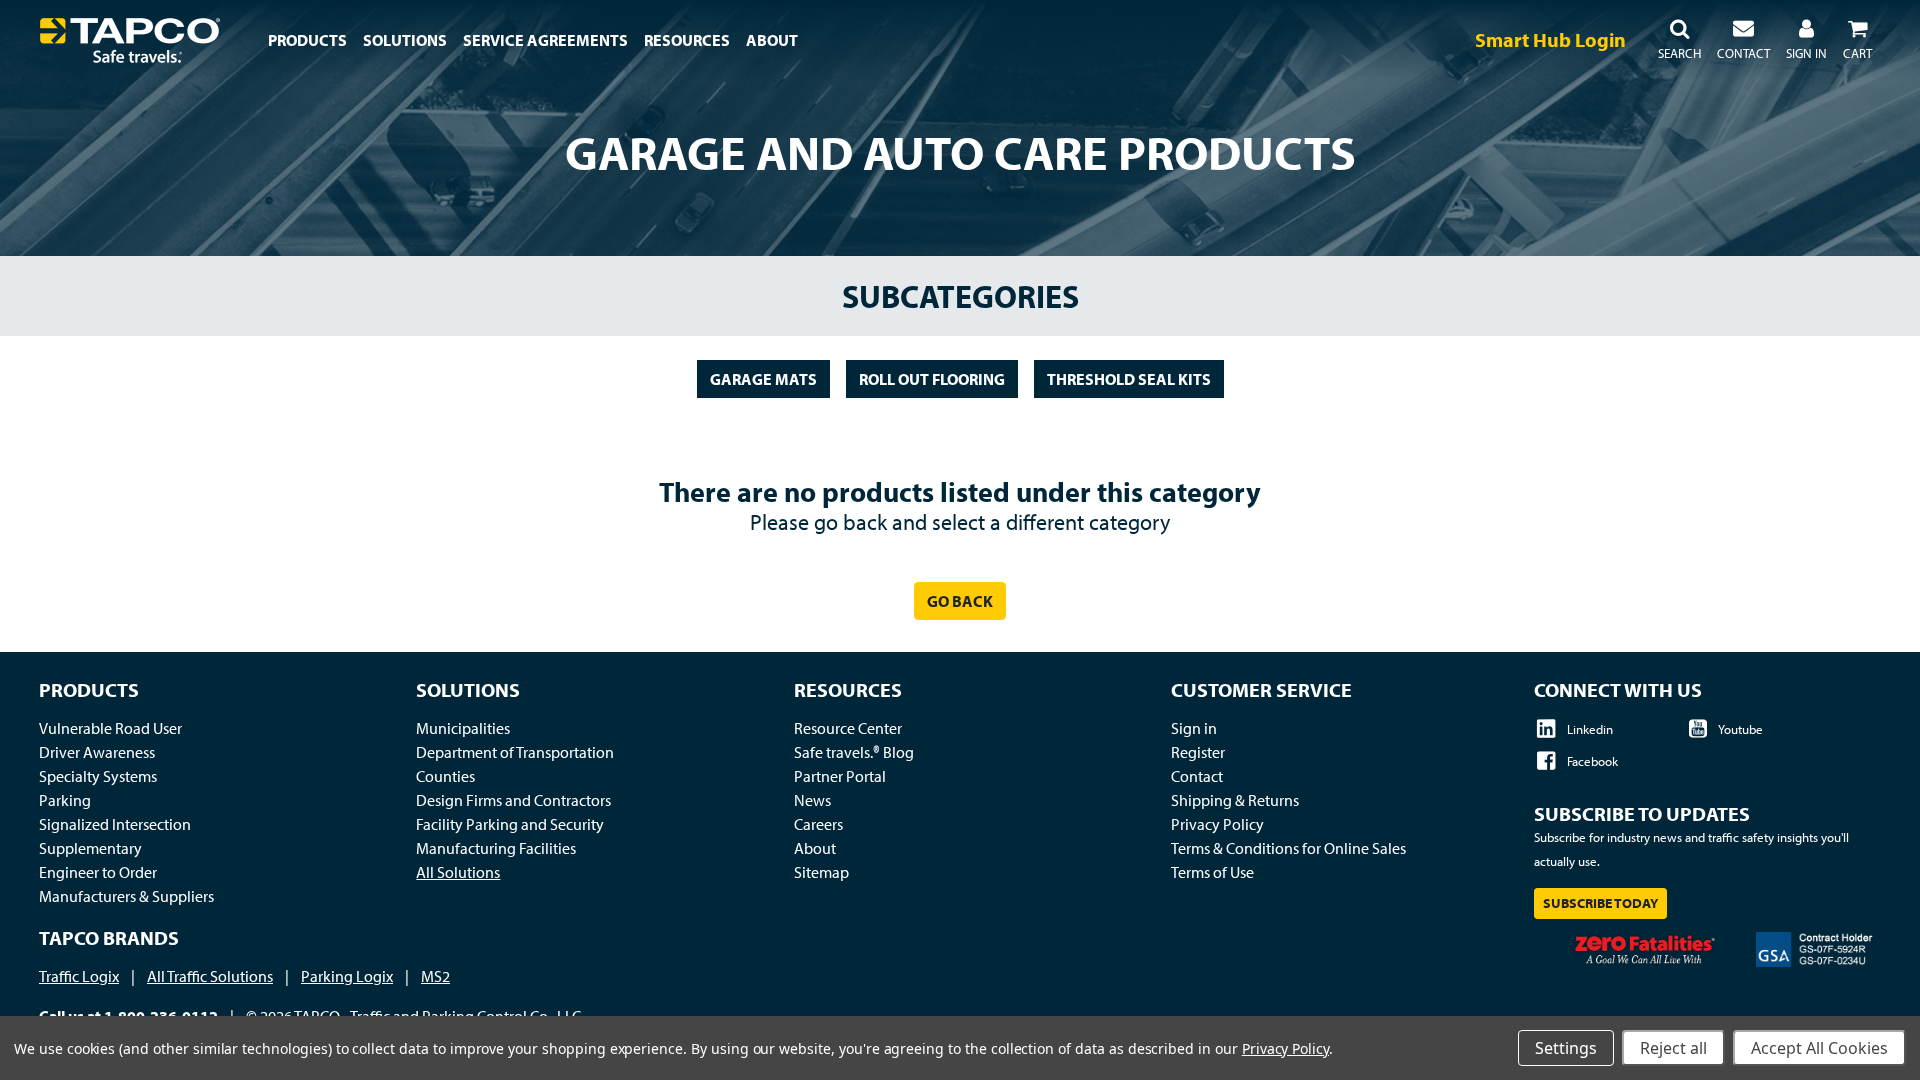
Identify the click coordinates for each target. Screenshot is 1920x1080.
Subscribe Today (1600, 903)
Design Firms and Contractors (513, 800)
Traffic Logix (79, 976)
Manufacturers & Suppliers (126, 896)
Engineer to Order (98, 872)
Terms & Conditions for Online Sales (1288, 848)
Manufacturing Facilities (496, 848)
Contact (1197, 776)
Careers (818, 824)
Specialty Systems (98, 776)
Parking (65, 800)
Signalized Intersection (115, 824)
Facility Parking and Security (510, 824)
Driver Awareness (97, 752)
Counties (445, 776)
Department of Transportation (515, 752)
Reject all (1673, 1048)
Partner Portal (840, 776)
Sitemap (821, 872)
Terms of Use (1212, 872)
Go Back (960, 601)
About (815, 848)
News (812, 800)
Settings (1566, 1048)
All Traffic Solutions (210, 976)
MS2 (435, 976)
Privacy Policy (1217, 824)
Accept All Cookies (1819, 1048)
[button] (1679, 40)
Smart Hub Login (1550, 39)
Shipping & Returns (1235, 800)
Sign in (1194, 728)
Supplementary (90, 848)
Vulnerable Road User (110, 728)
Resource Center (848, 728)
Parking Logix (347, 976)
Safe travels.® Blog (854, 752)
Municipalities (463, 728)
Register (1198, 752)
